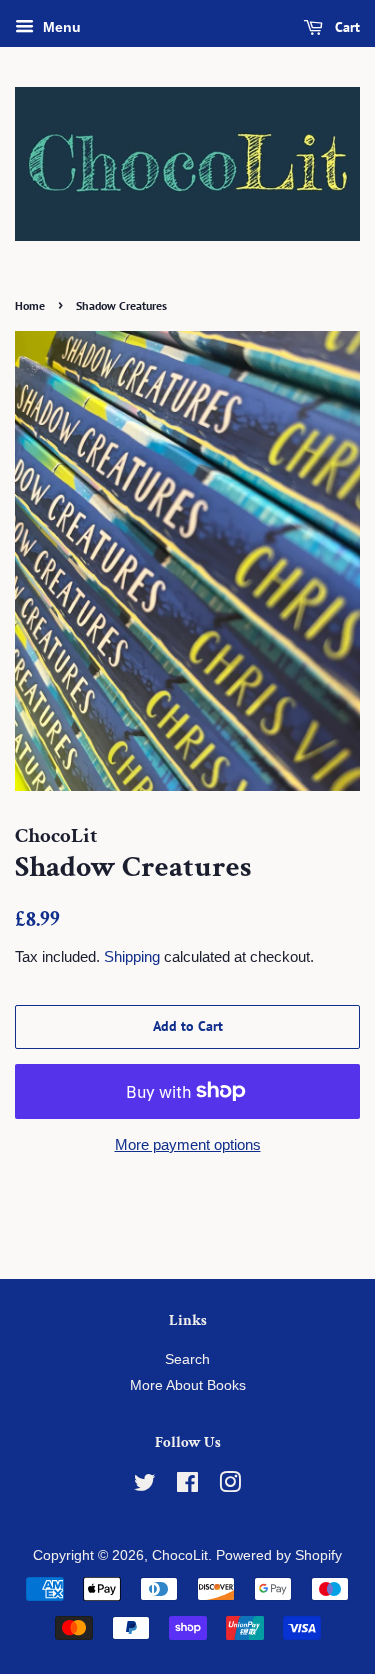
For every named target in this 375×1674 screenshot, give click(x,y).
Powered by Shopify (279, 1555)
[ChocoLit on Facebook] (187, 1486)
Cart (345, 27)
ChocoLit (180, 1555)
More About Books (188, 1385)
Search (187, 1359)
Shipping (132, 956)
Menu (60, 27)
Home (30, 305)
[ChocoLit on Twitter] (145, 1486)
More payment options (188, 1144)
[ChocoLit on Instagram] (230, 1486)
